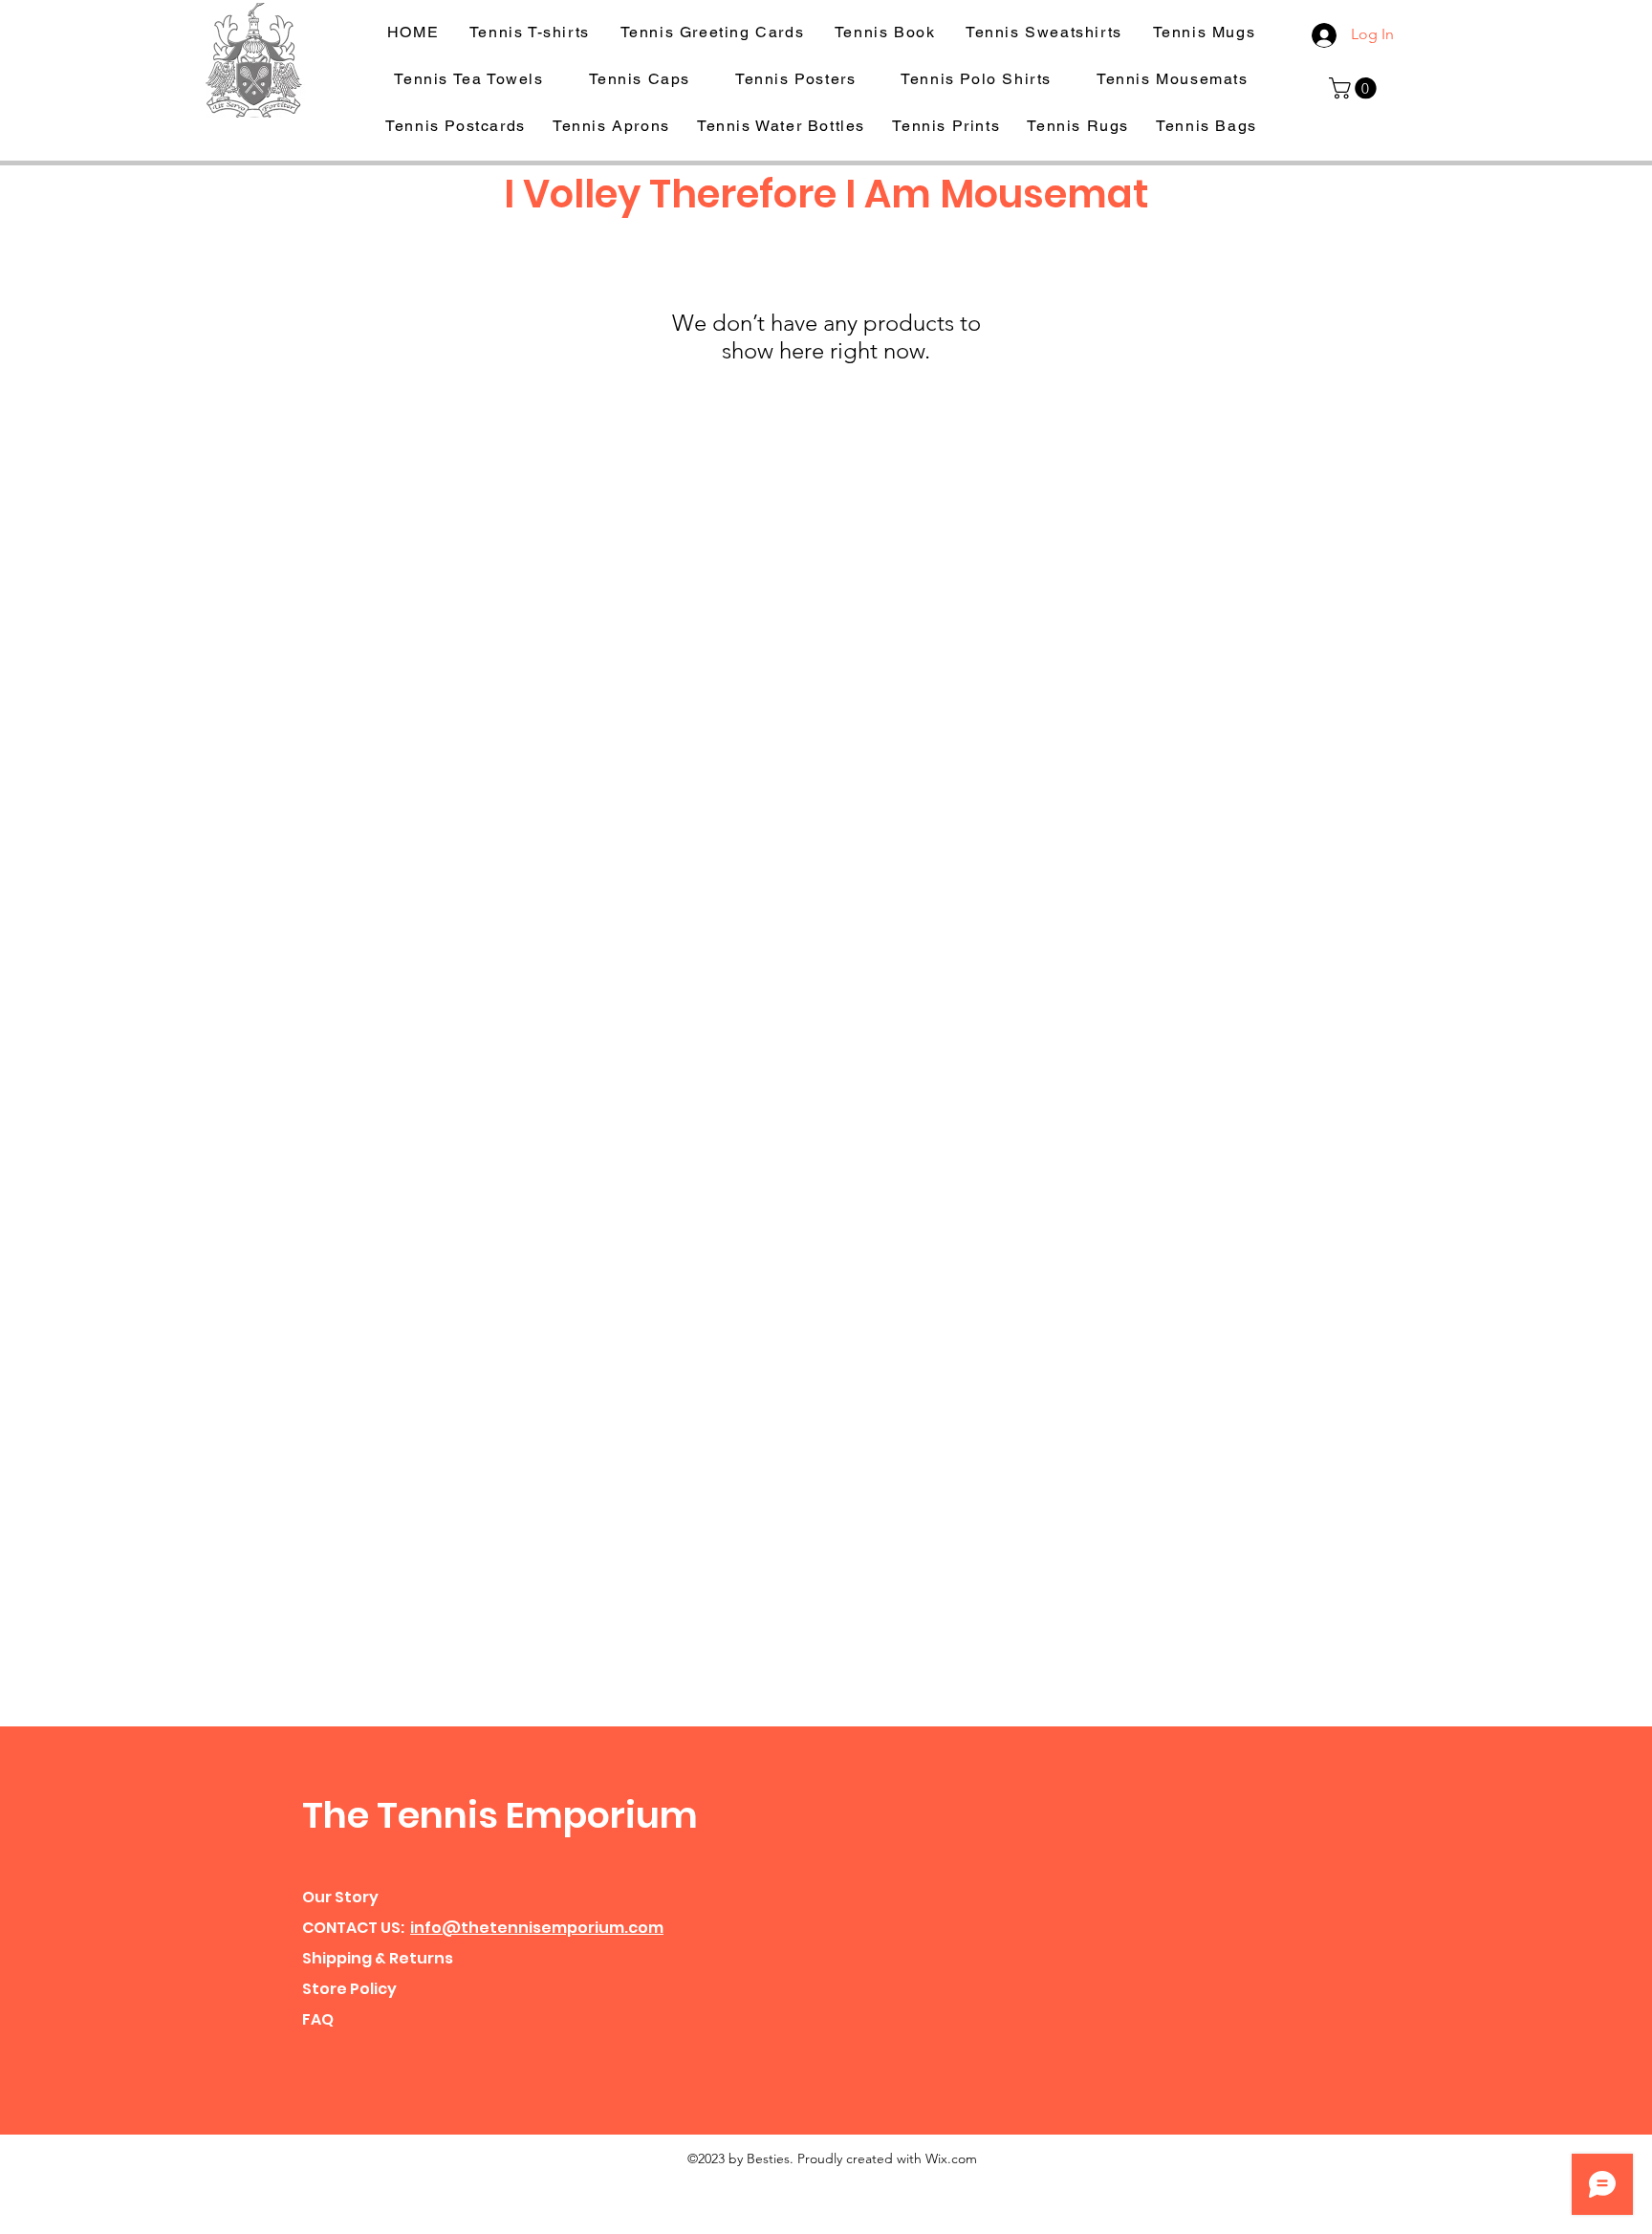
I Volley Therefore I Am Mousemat (826, 194)
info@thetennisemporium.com (537, 1928)
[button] (1355, 88)
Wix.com (951, 2158)
